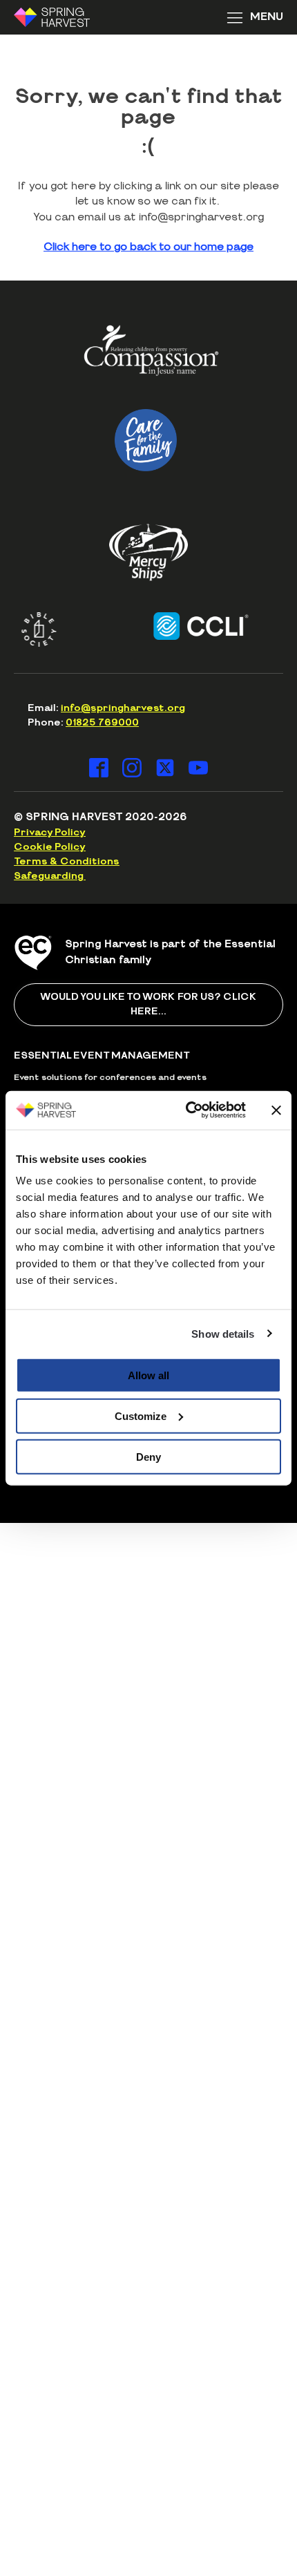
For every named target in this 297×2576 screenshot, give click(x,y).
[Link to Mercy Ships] (148, 552)
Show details (223, 1333)
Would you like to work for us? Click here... (148, 1004)
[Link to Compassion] (151, 356)
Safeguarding (50, 876)
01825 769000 (102, 723)
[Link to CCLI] (189, 626)
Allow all (148, 1375)
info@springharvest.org (123, 708)
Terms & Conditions (67, 862)
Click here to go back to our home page (148, 247)
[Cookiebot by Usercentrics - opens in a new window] (187, 1110)
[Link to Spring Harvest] (61, 17)
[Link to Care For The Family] (146, 440)
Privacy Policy (50, 833)
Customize (141, 1415)
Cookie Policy (50, 847)
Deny (148, 1456)
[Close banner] (276, 1110)
